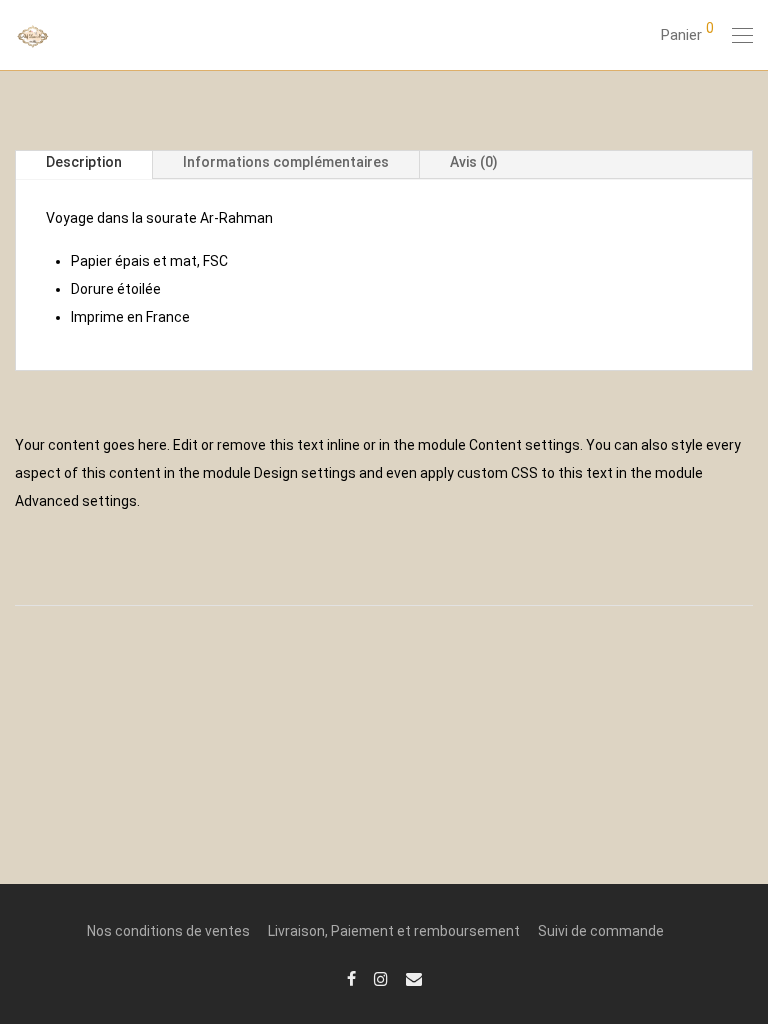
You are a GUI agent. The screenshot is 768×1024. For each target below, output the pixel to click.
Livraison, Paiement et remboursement (394, 931)
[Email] (414, 978)
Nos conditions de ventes (168, 931)
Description (84, 162)
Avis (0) (474, 162)
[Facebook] (351, 978)
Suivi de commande (601, 931)
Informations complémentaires (286, 162)
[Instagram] (381, 978)
